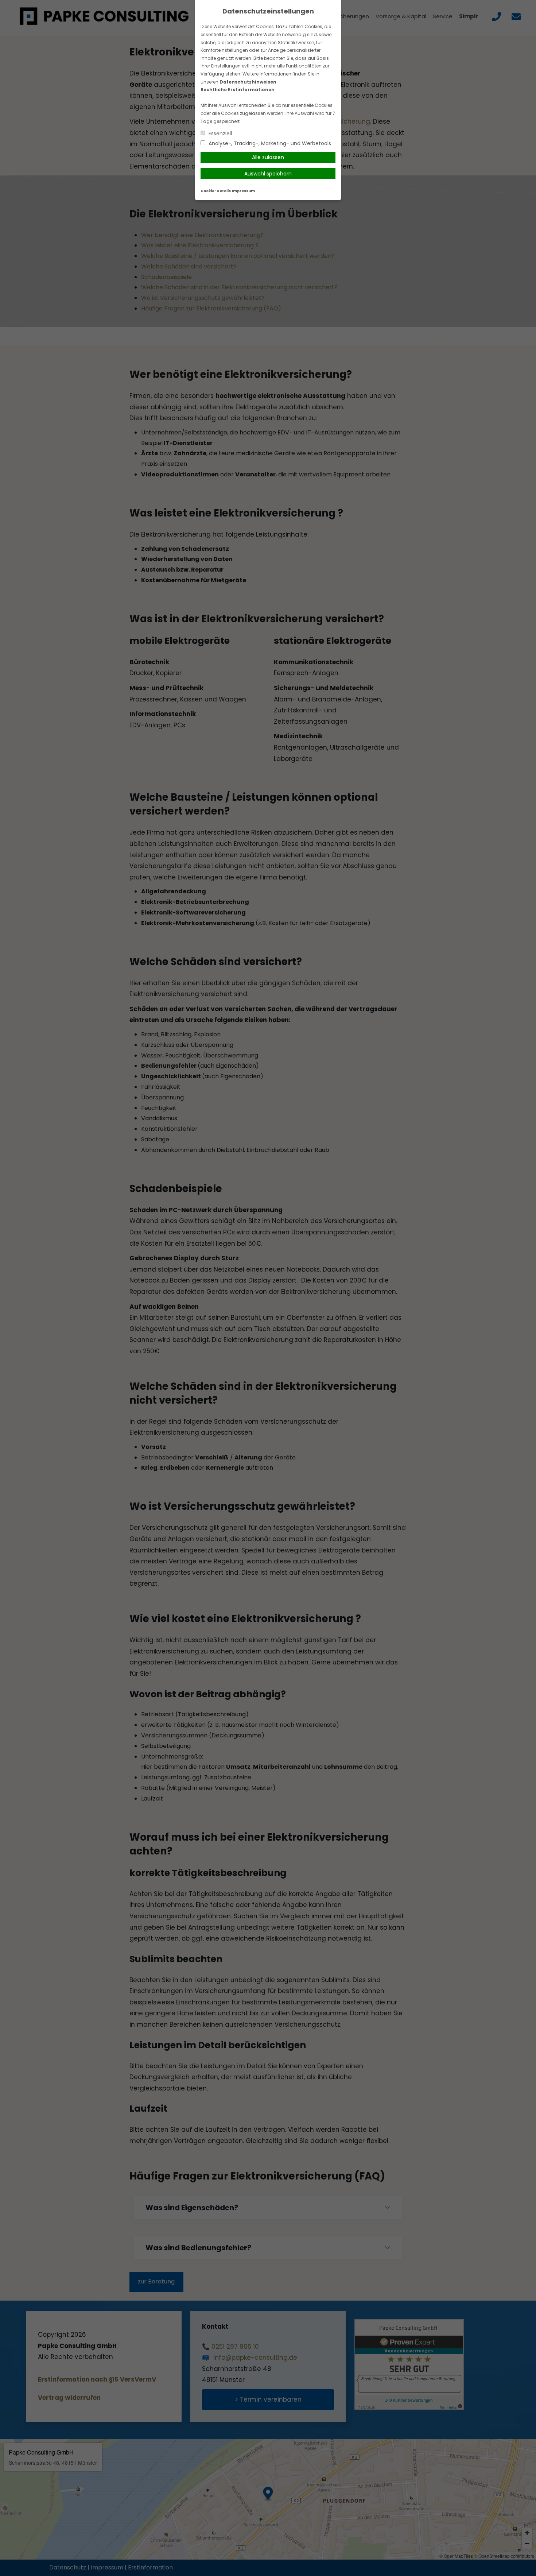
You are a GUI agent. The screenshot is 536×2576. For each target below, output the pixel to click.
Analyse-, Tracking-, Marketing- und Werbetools (269, 143)
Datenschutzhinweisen (248, 82)
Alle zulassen (268, 157)
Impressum (243, 191)
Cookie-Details (216, 191)
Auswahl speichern (268, 174)
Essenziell (220, 134)
